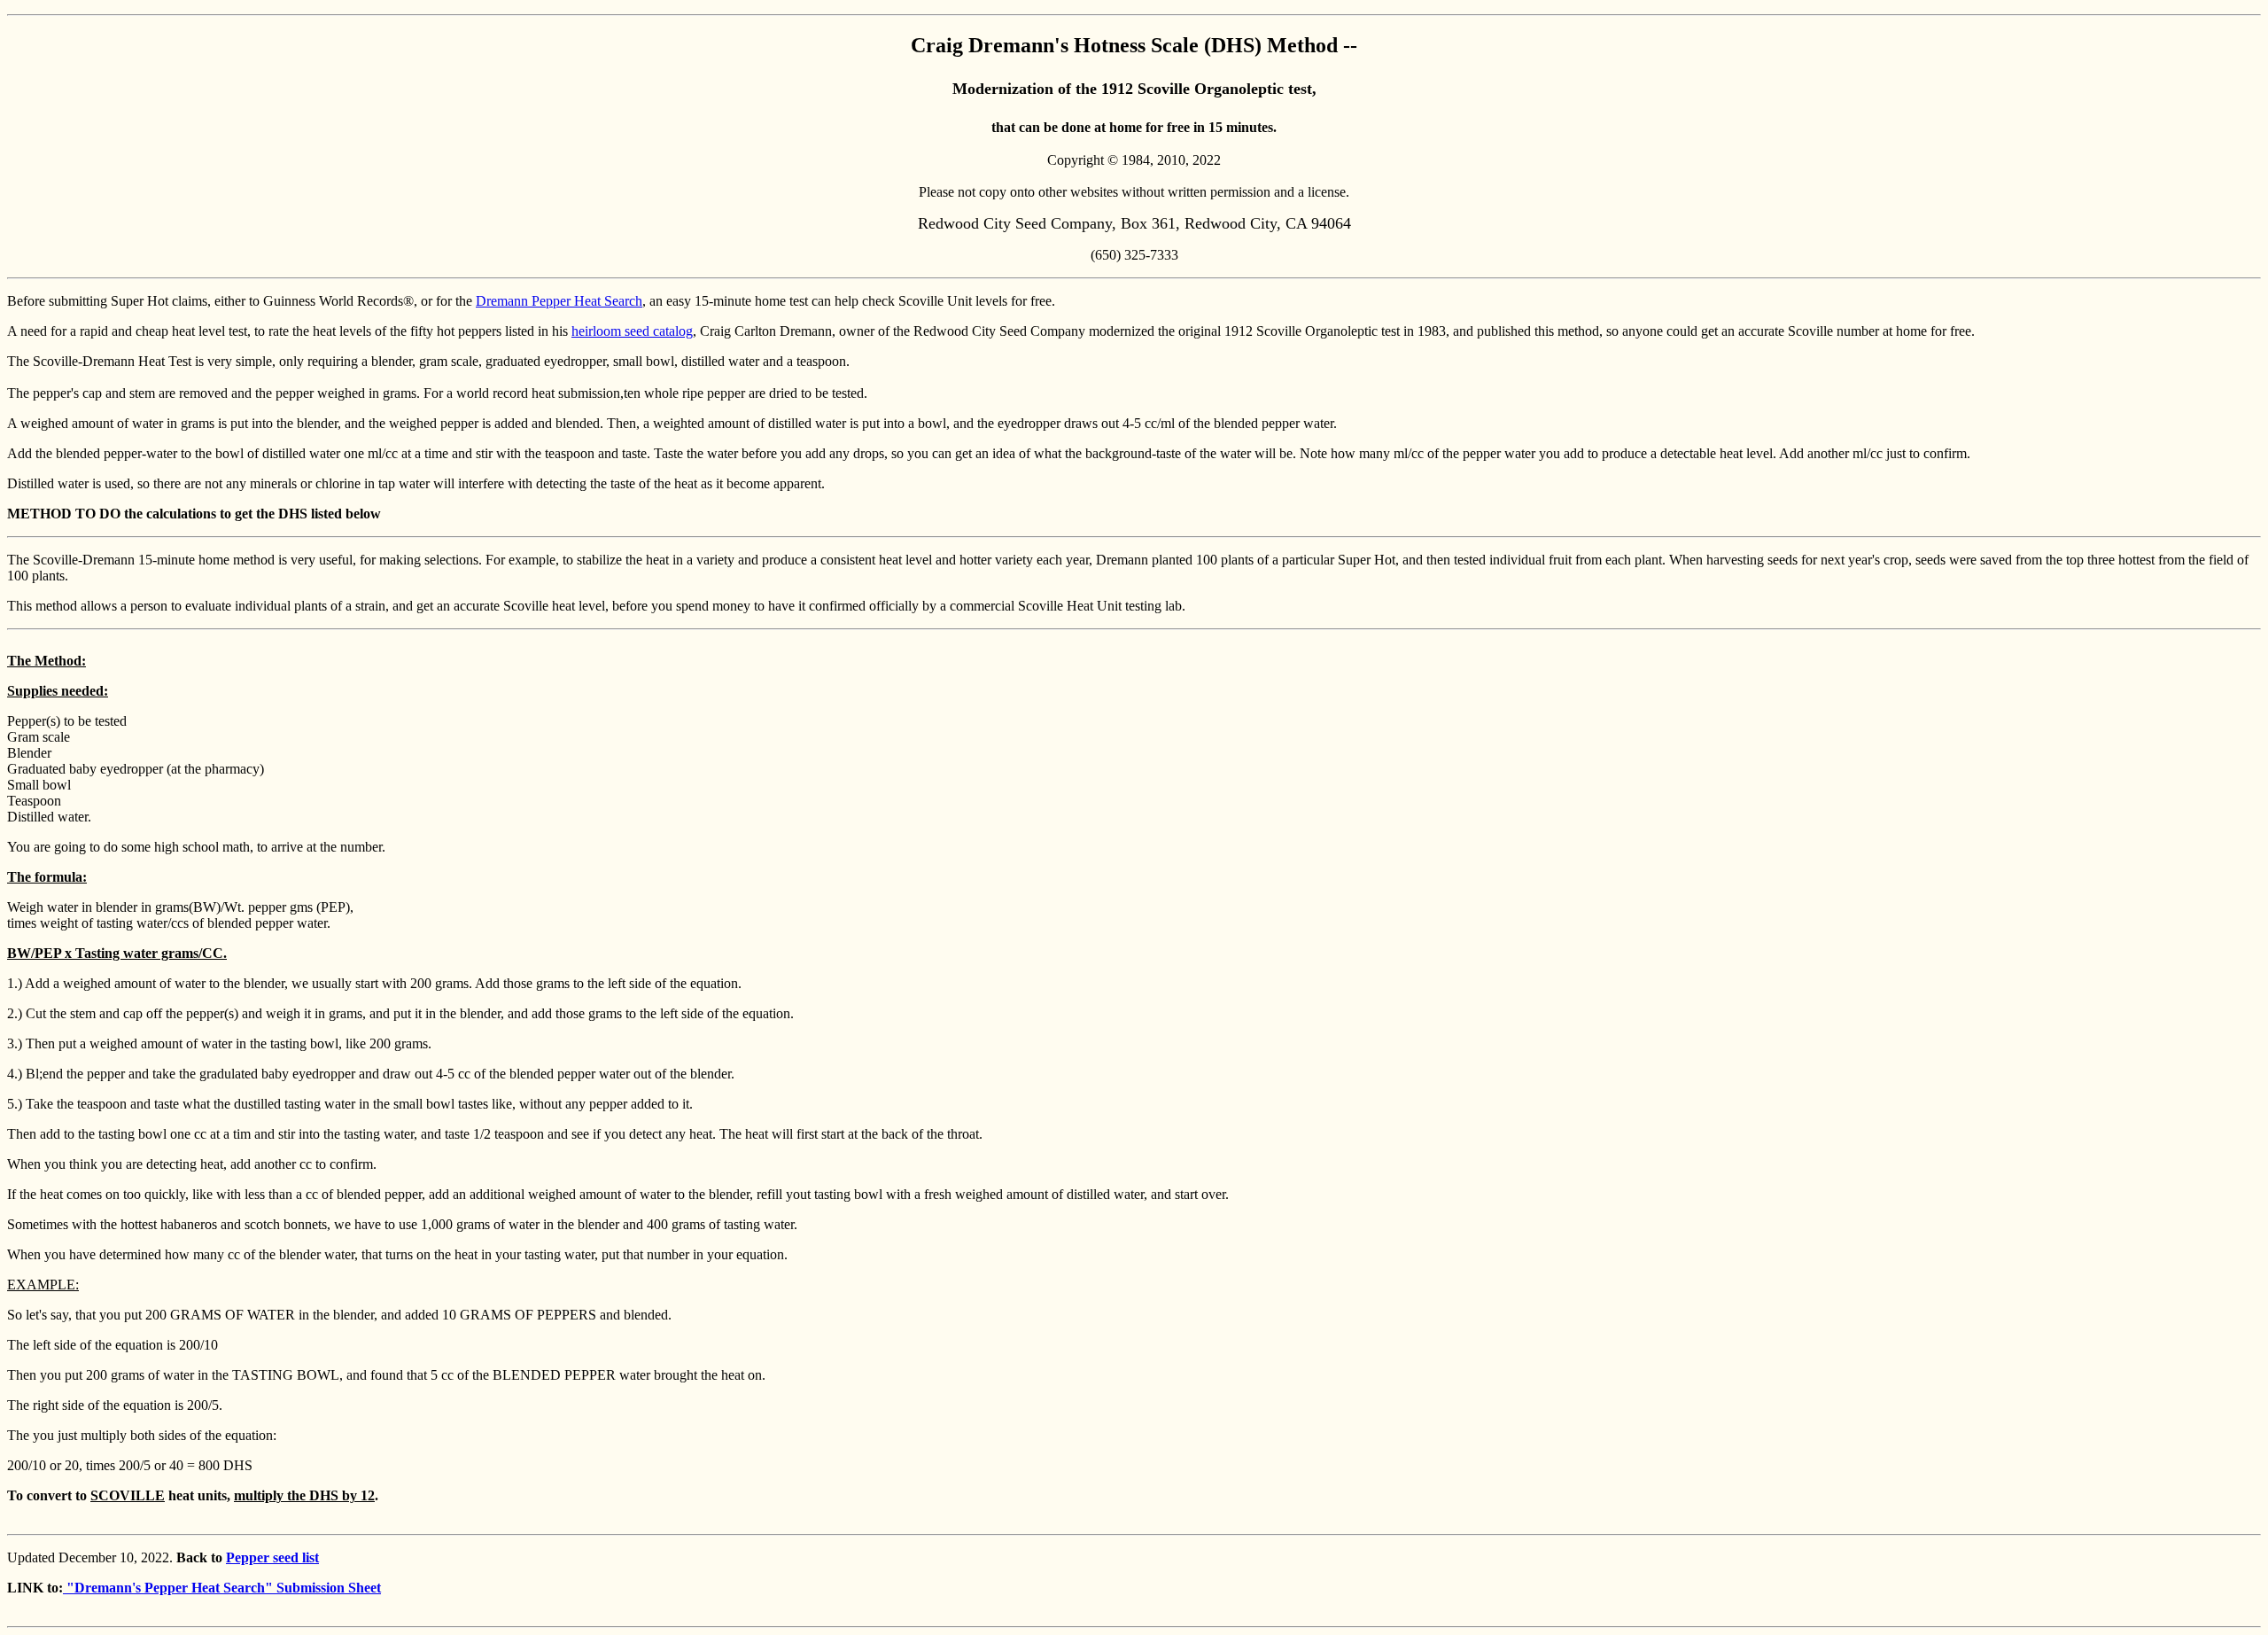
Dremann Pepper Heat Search (559, 301)
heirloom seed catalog (632, 331)
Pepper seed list (272, 1557)
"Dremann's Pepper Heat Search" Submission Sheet (222, 1588)
